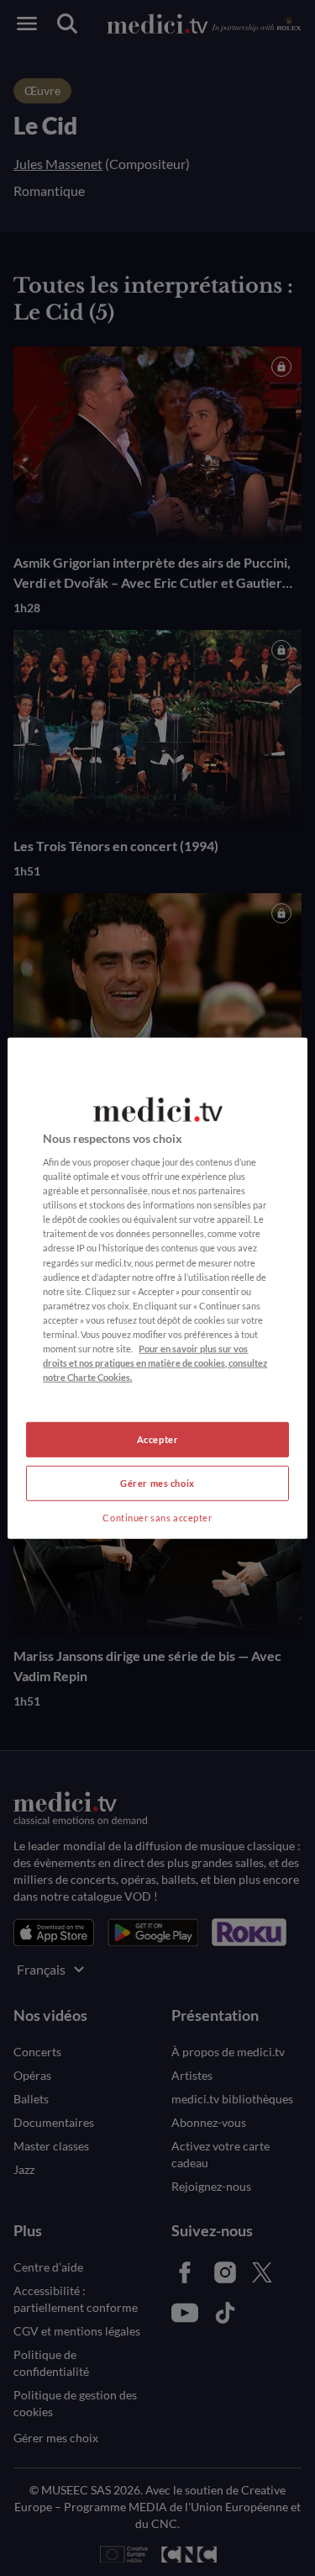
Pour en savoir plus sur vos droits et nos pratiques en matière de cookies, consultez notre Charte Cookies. (155, 1363)
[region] (157, 1288)
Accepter (158, 1439)
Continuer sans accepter (157, 1518)
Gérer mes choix (157, 1483)
